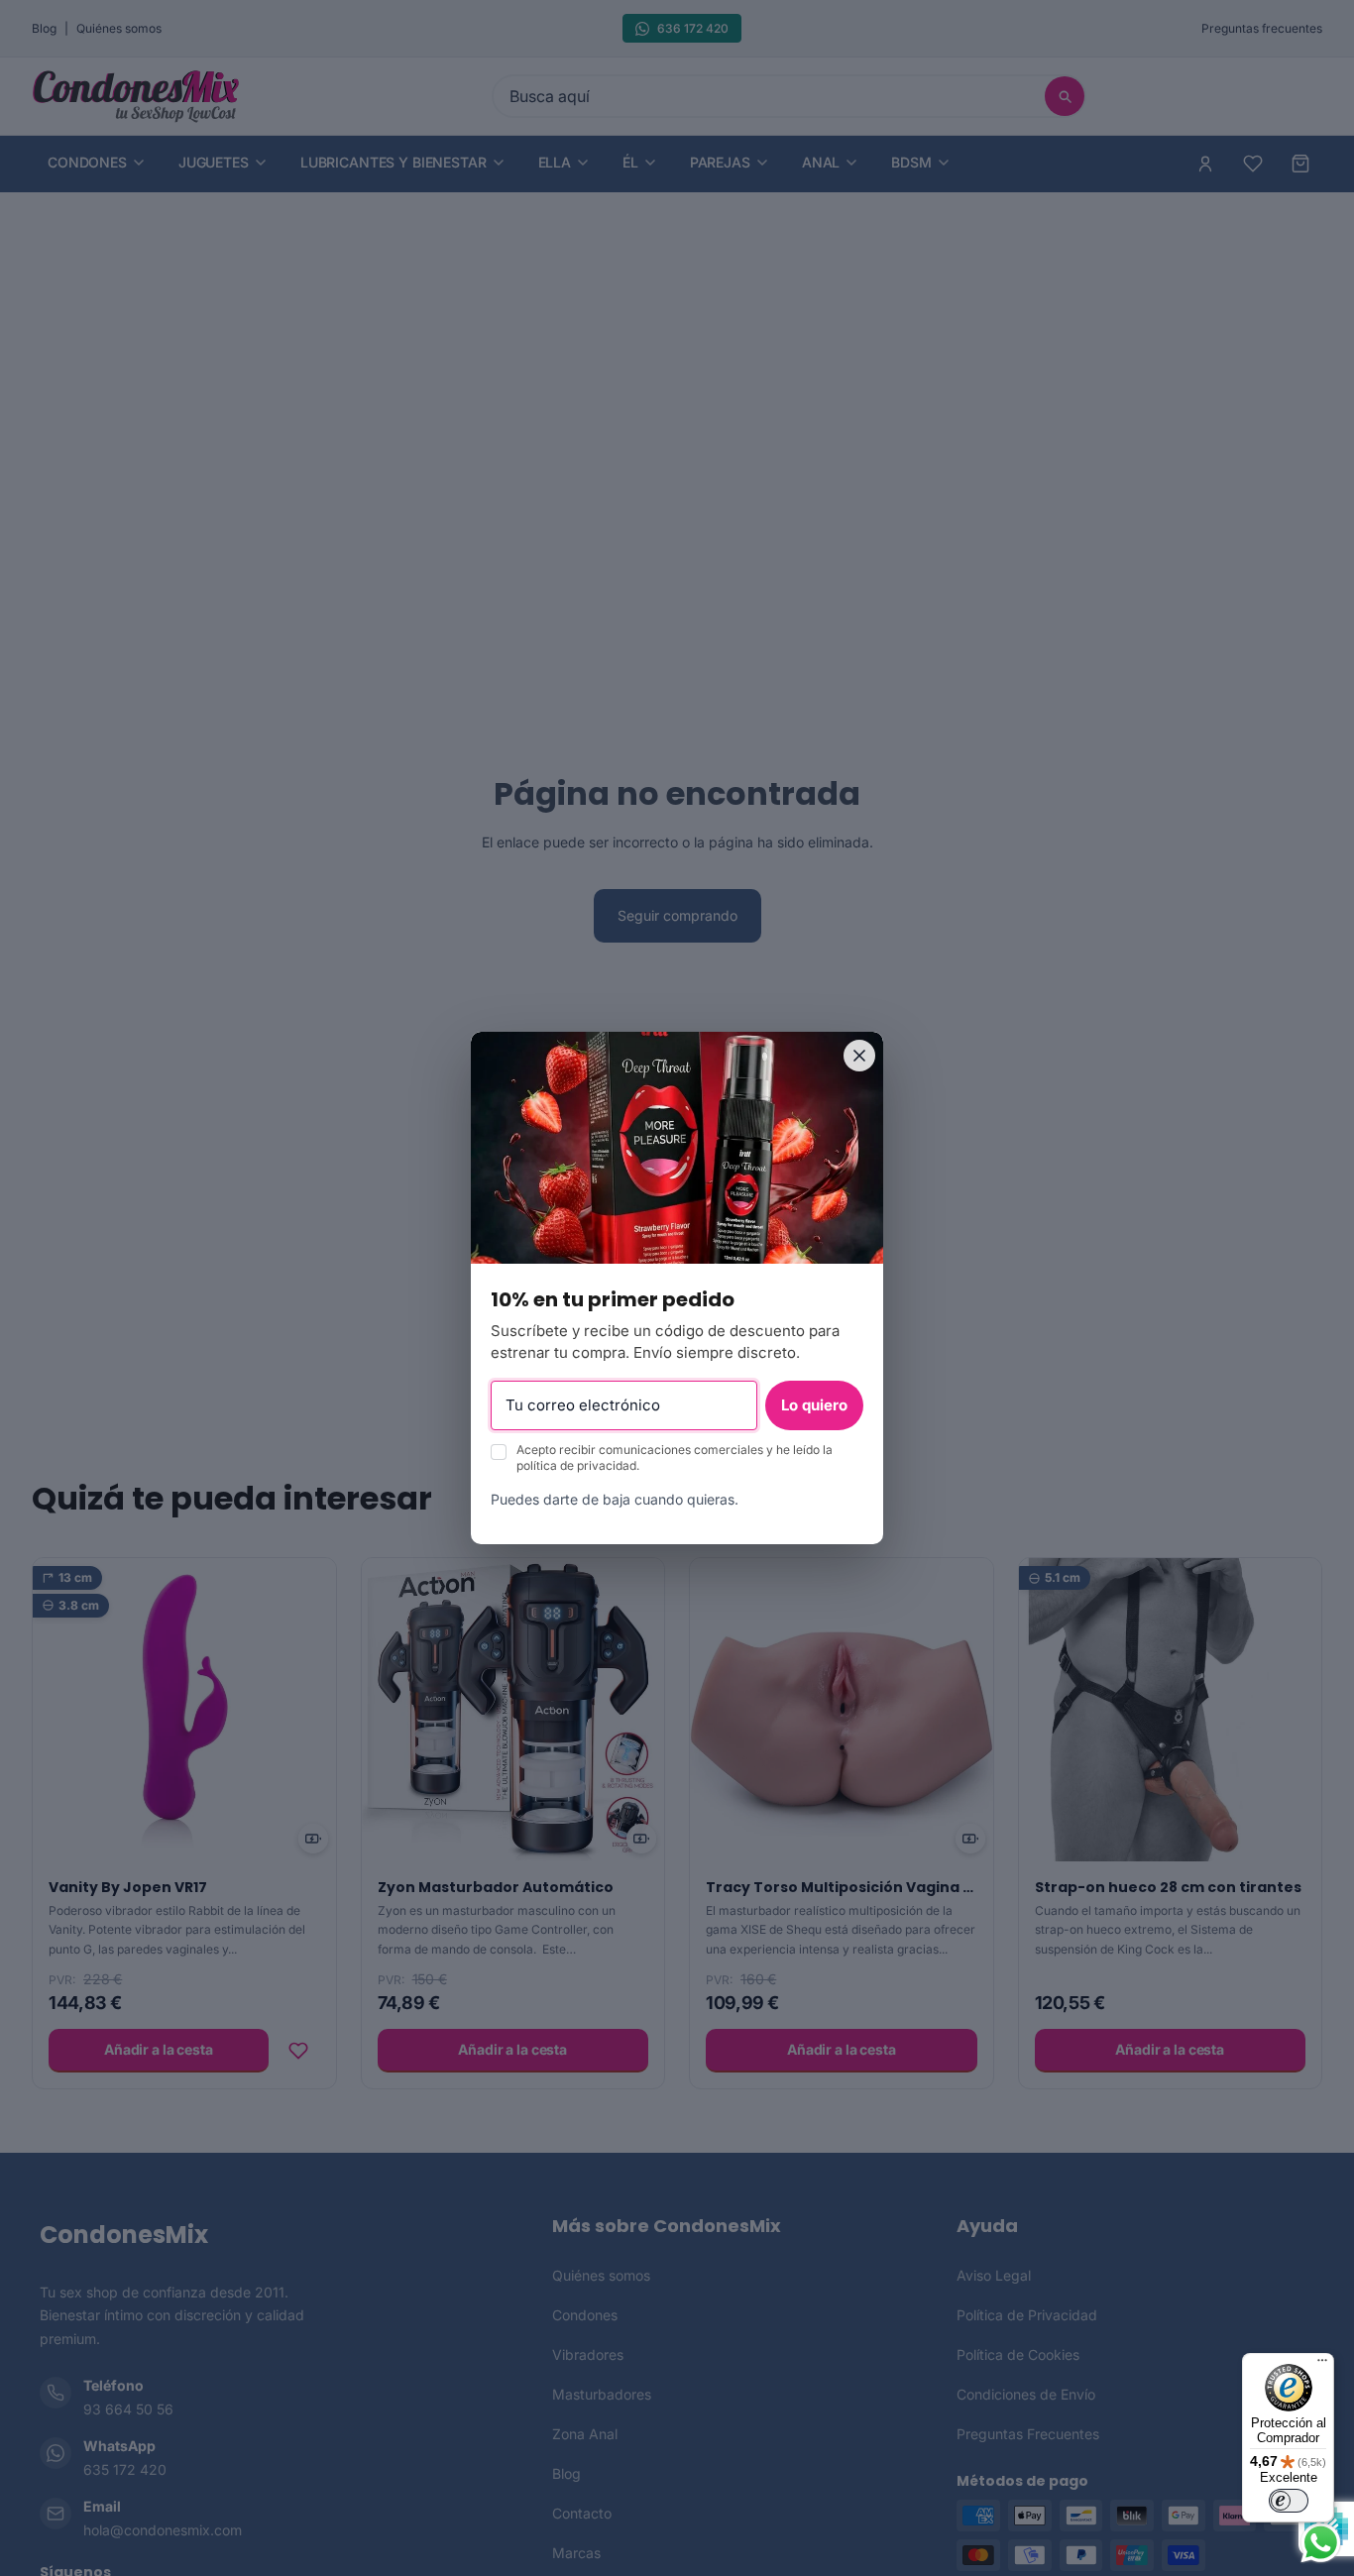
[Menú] (1322, 2365)
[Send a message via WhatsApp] (1321, 2543)
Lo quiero (814, 1405)
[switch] (1289, 2501)
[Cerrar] (859, 1056)
